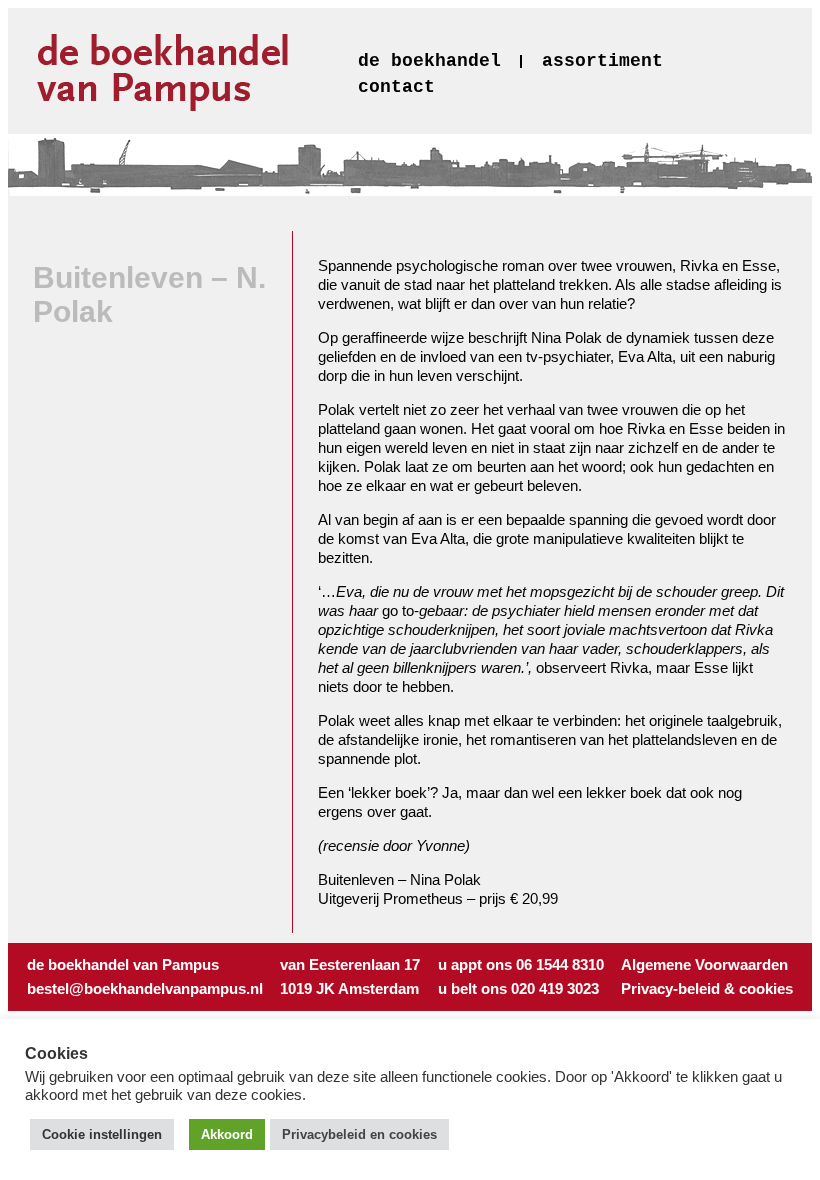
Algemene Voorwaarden (704, 964)
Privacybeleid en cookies (359, 1134)
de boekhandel (429, 61)
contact (396, 87)
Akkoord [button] (227, 1134)
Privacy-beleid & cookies (707, 988)
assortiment (602, 61)
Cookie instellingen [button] (102, 1134)
